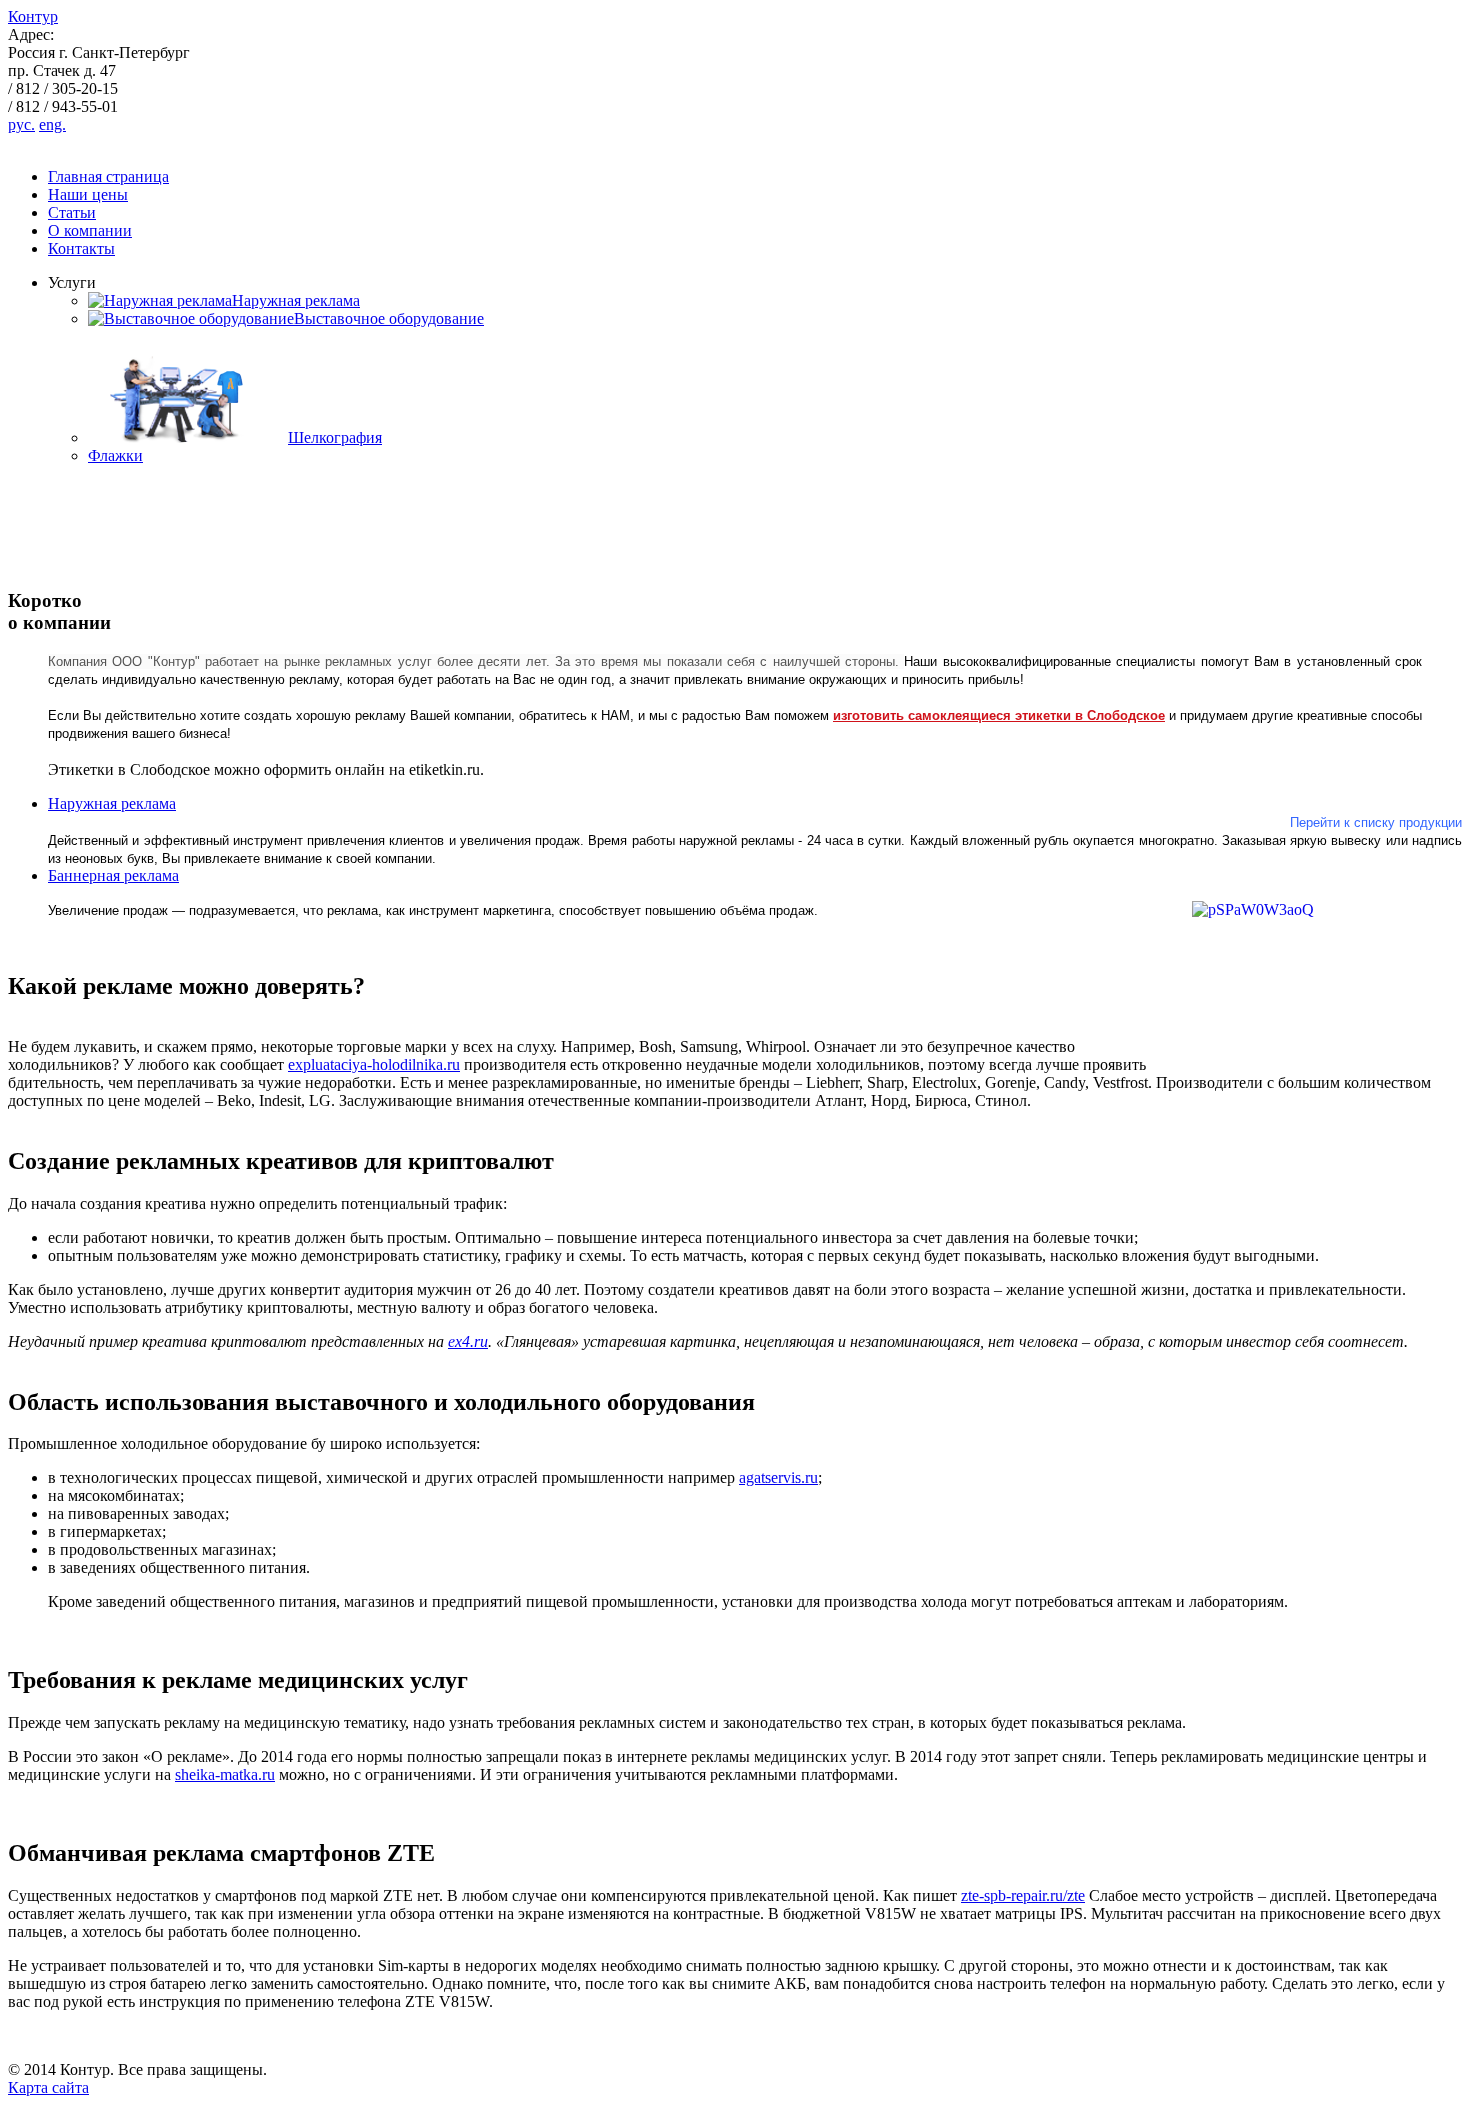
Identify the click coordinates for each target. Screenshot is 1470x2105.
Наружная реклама (112, 803)
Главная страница (108, 176)
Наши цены (88, 194)
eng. (52, 124)
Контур (33, 16)
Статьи (72, 212)
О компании (90, 230)
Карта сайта (48, 2087)
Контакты (81, 248)
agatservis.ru (778, 1477)
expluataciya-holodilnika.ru (374, 1064)
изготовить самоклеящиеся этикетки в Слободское (999, 715)
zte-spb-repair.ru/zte (1023, 1895)
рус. (21, 124)
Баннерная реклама (113, 875)
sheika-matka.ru (225, 1774)
